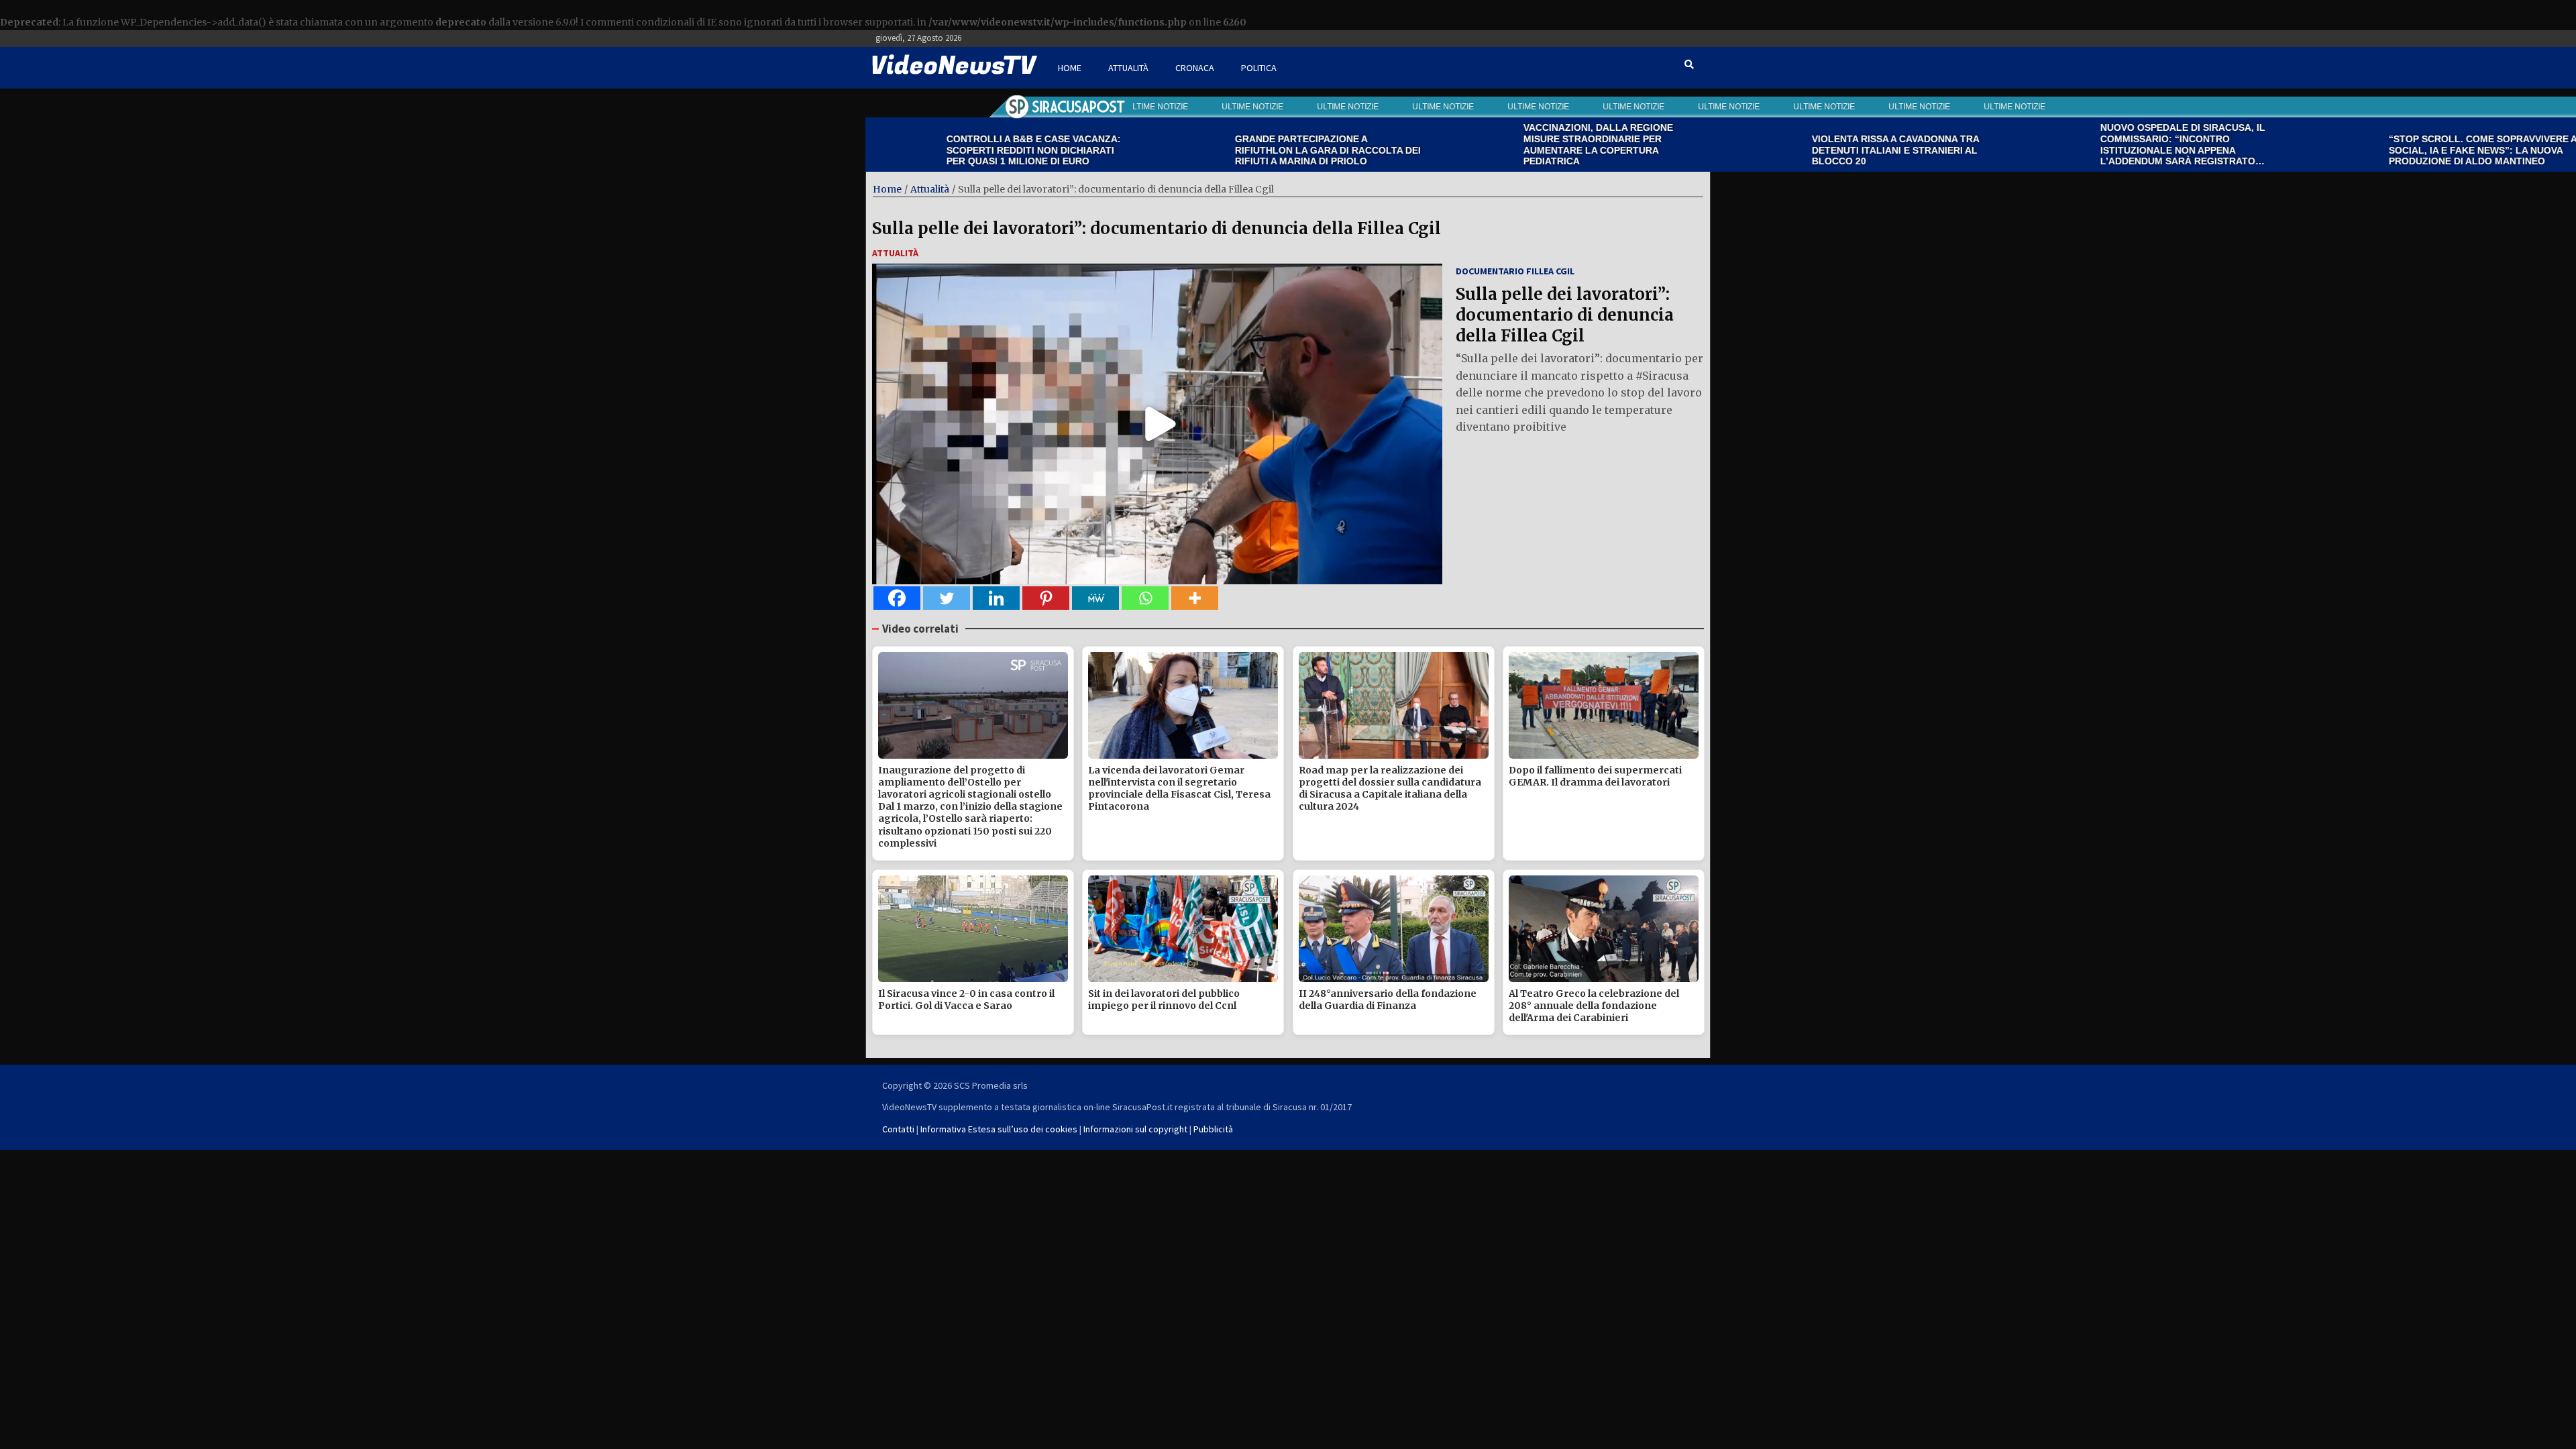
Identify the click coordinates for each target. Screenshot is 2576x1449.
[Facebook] (897, 598)
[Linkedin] (996, 598)
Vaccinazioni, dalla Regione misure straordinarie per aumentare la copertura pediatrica (1484, 144)
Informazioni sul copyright (1135, 1129)
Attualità (1128, 68)
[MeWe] (1095, 598)
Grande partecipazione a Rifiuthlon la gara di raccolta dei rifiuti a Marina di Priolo (1213, 150)
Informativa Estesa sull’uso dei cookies (999, 1129)
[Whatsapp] (1145, 598)
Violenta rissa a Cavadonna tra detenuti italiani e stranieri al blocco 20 (1781, 150)
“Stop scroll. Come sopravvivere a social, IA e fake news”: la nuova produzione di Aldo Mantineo (2368, 150)
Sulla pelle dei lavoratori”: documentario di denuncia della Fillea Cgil (1157, 228)
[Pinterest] (1046, 598)
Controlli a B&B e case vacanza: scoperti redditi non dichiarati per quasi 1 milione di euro (919, 150)
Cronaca (1195, 68)
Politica (1259, 68)
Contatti (898, 1129)
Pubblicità (1213, 1129)
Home (1070, 68)
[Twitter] (947, 598)
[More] (1195, 598)
